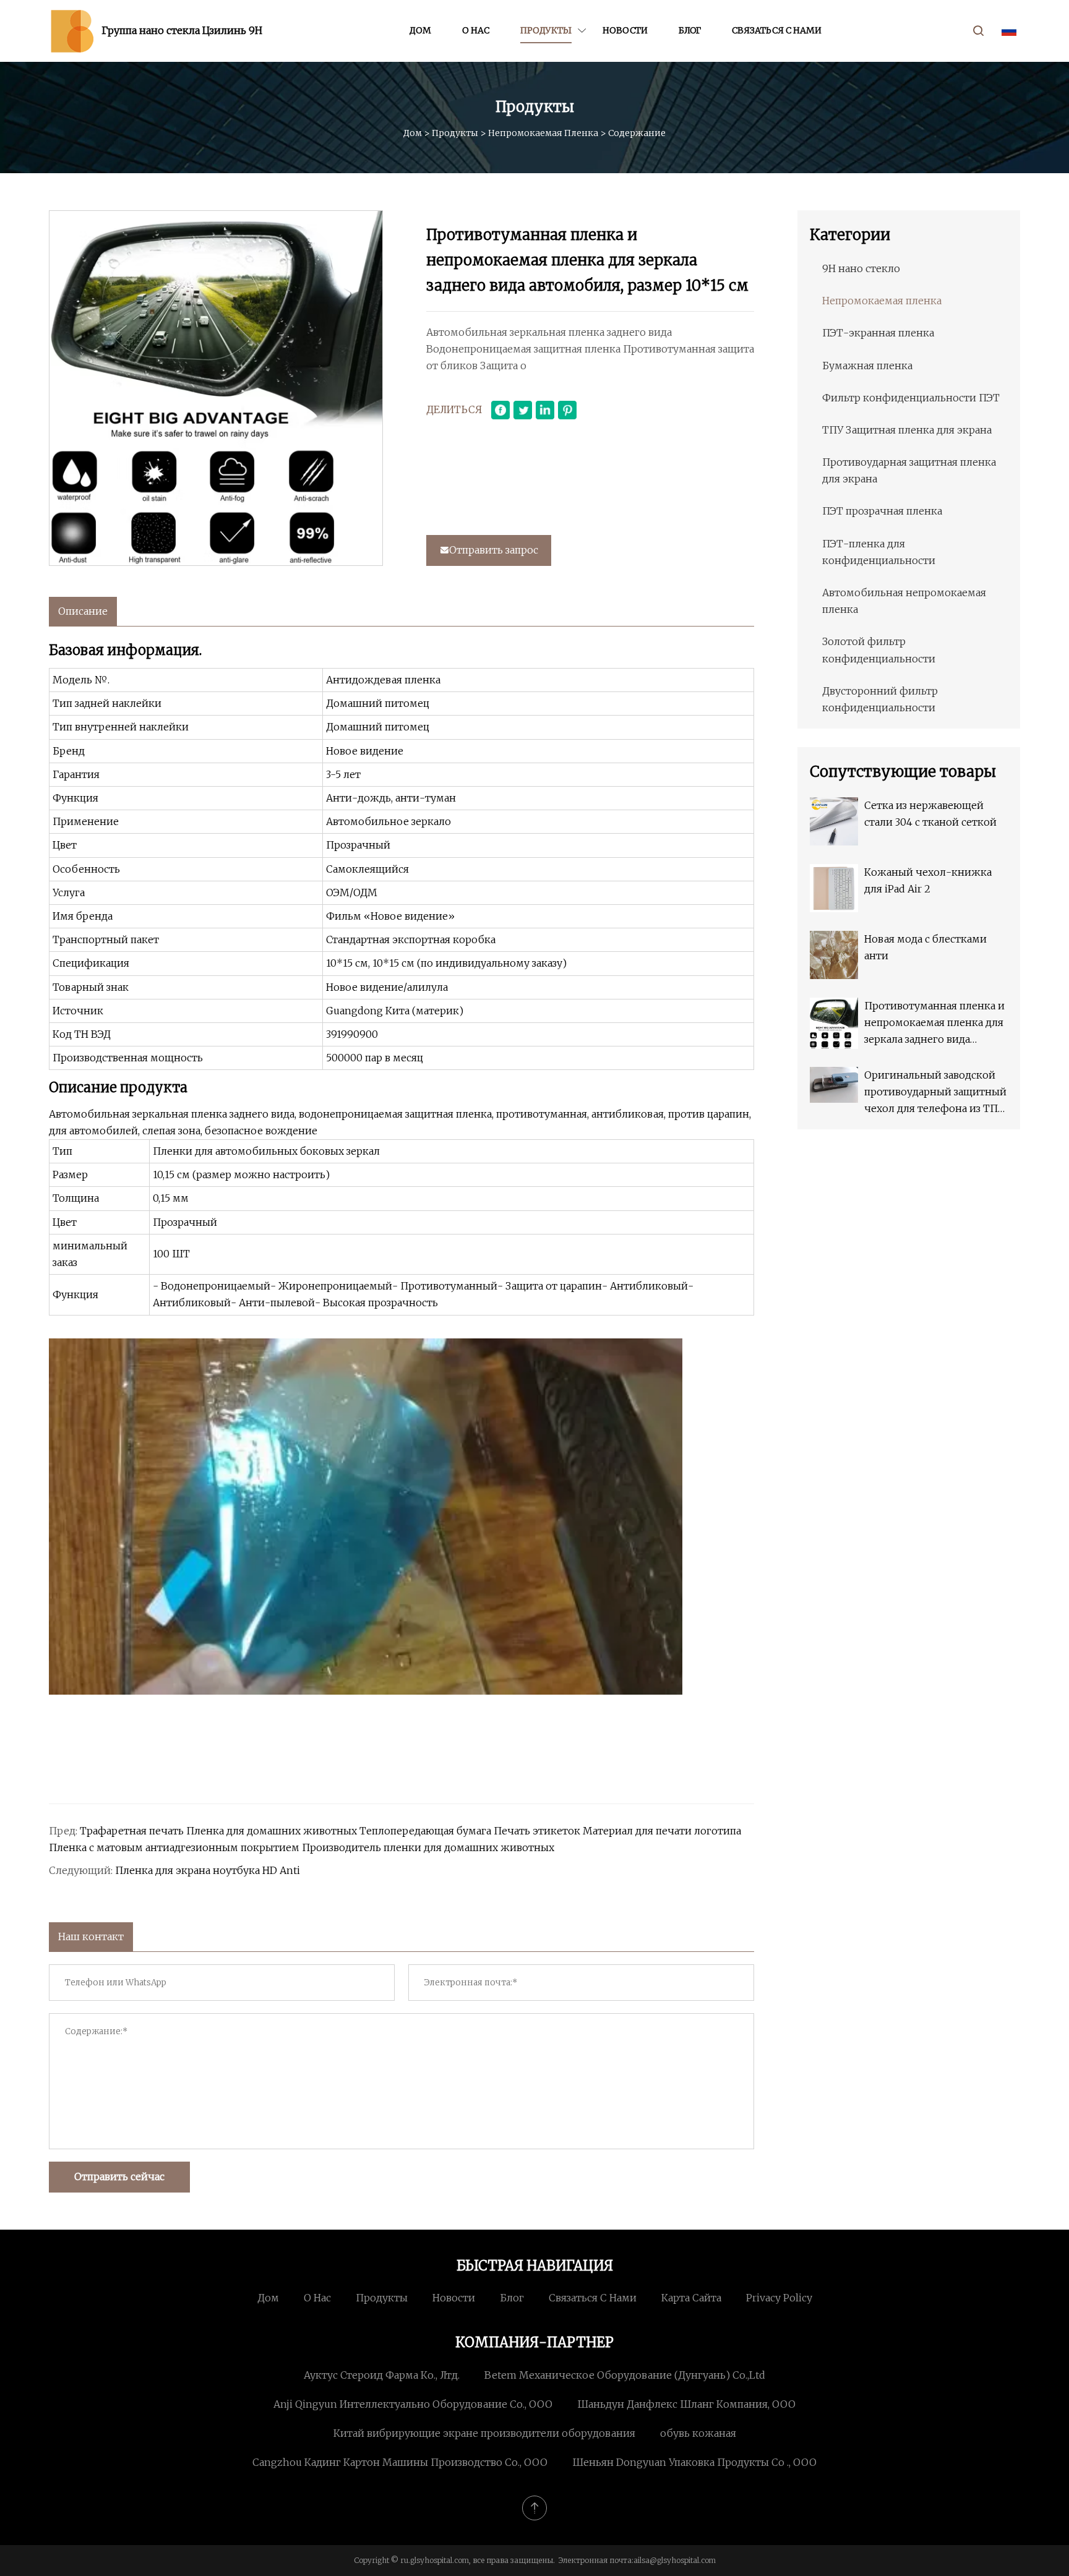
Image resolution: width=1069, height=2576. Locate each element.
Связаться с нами (777, 30)
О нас (476, 30)
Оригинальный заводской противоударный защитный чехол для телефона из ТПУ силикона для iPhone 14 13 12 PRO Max (935, 1093)
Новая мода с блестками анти (925, 947)
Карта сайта (691, 2298)
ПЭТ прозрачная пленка (882, 511)
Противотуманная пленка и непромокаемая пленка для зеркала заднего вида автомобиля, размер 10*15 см (934, 1024)
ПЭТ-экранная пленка (878, 333)
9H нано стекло (861, 268)
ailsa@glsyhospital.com (675, 2560)
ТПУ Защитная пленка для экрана (907, 430)
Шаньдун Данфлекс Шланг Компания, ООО (686, 2404)
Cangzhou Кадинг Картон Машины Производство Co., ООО (400, 2462)
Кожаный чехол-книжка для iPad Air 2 (928, 880)
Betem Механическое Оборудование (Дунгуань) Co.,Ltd (625, 2375)
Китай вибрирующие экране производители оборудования (484, 2433)
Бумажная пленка (867, 366)
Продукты (546, 30)
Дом (420, 30)
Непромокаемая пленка (543, 133)
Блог (690, 30)
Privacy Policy (779, 2298)
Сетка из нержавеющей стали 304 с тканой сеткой (930, 814)
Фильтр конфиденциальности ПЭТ (911, 398)
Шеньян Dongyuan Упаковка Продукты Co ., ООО (694, 2462)
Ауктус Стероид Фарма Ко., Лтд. (382, 2375)
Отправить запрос (494, 550)
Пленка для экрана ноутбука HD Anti (208, 1870)
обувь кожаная (698, 2433)
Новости (625, 30)
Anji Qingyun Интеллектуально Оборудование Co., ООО (413, 2404)
